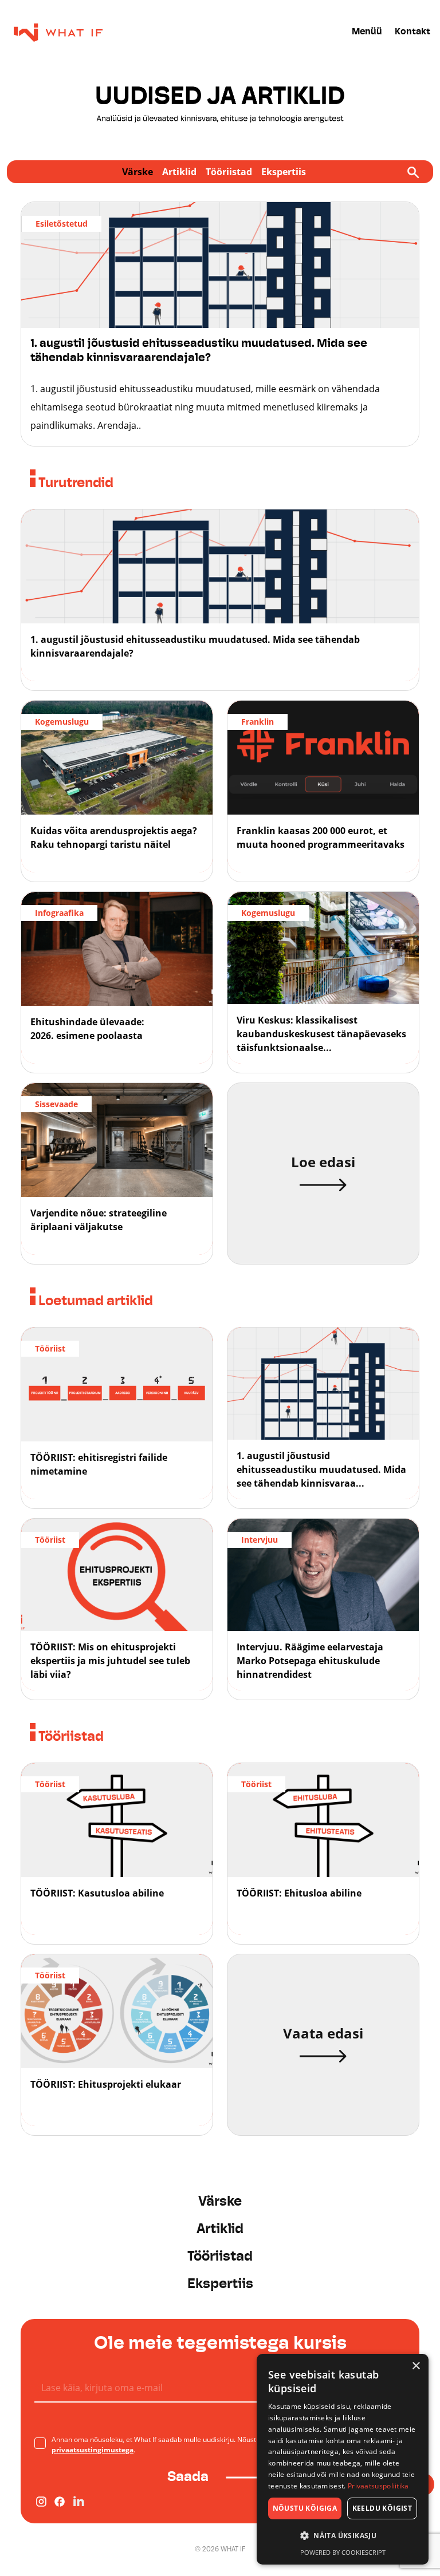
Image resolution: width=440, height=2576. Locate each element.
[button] (343, 2536)
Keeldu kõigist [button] (382, 2508)
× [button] (416, 2366)
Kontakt (412, 32)
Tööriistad (229, 172)
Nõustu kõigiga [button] (305, 2508)
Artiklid (179, 172)
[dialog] (343, 2459)
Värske (137, 172)
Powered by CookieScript (343, 2552)
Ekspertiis (284, 172)
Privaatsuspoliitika (378, 2486)
